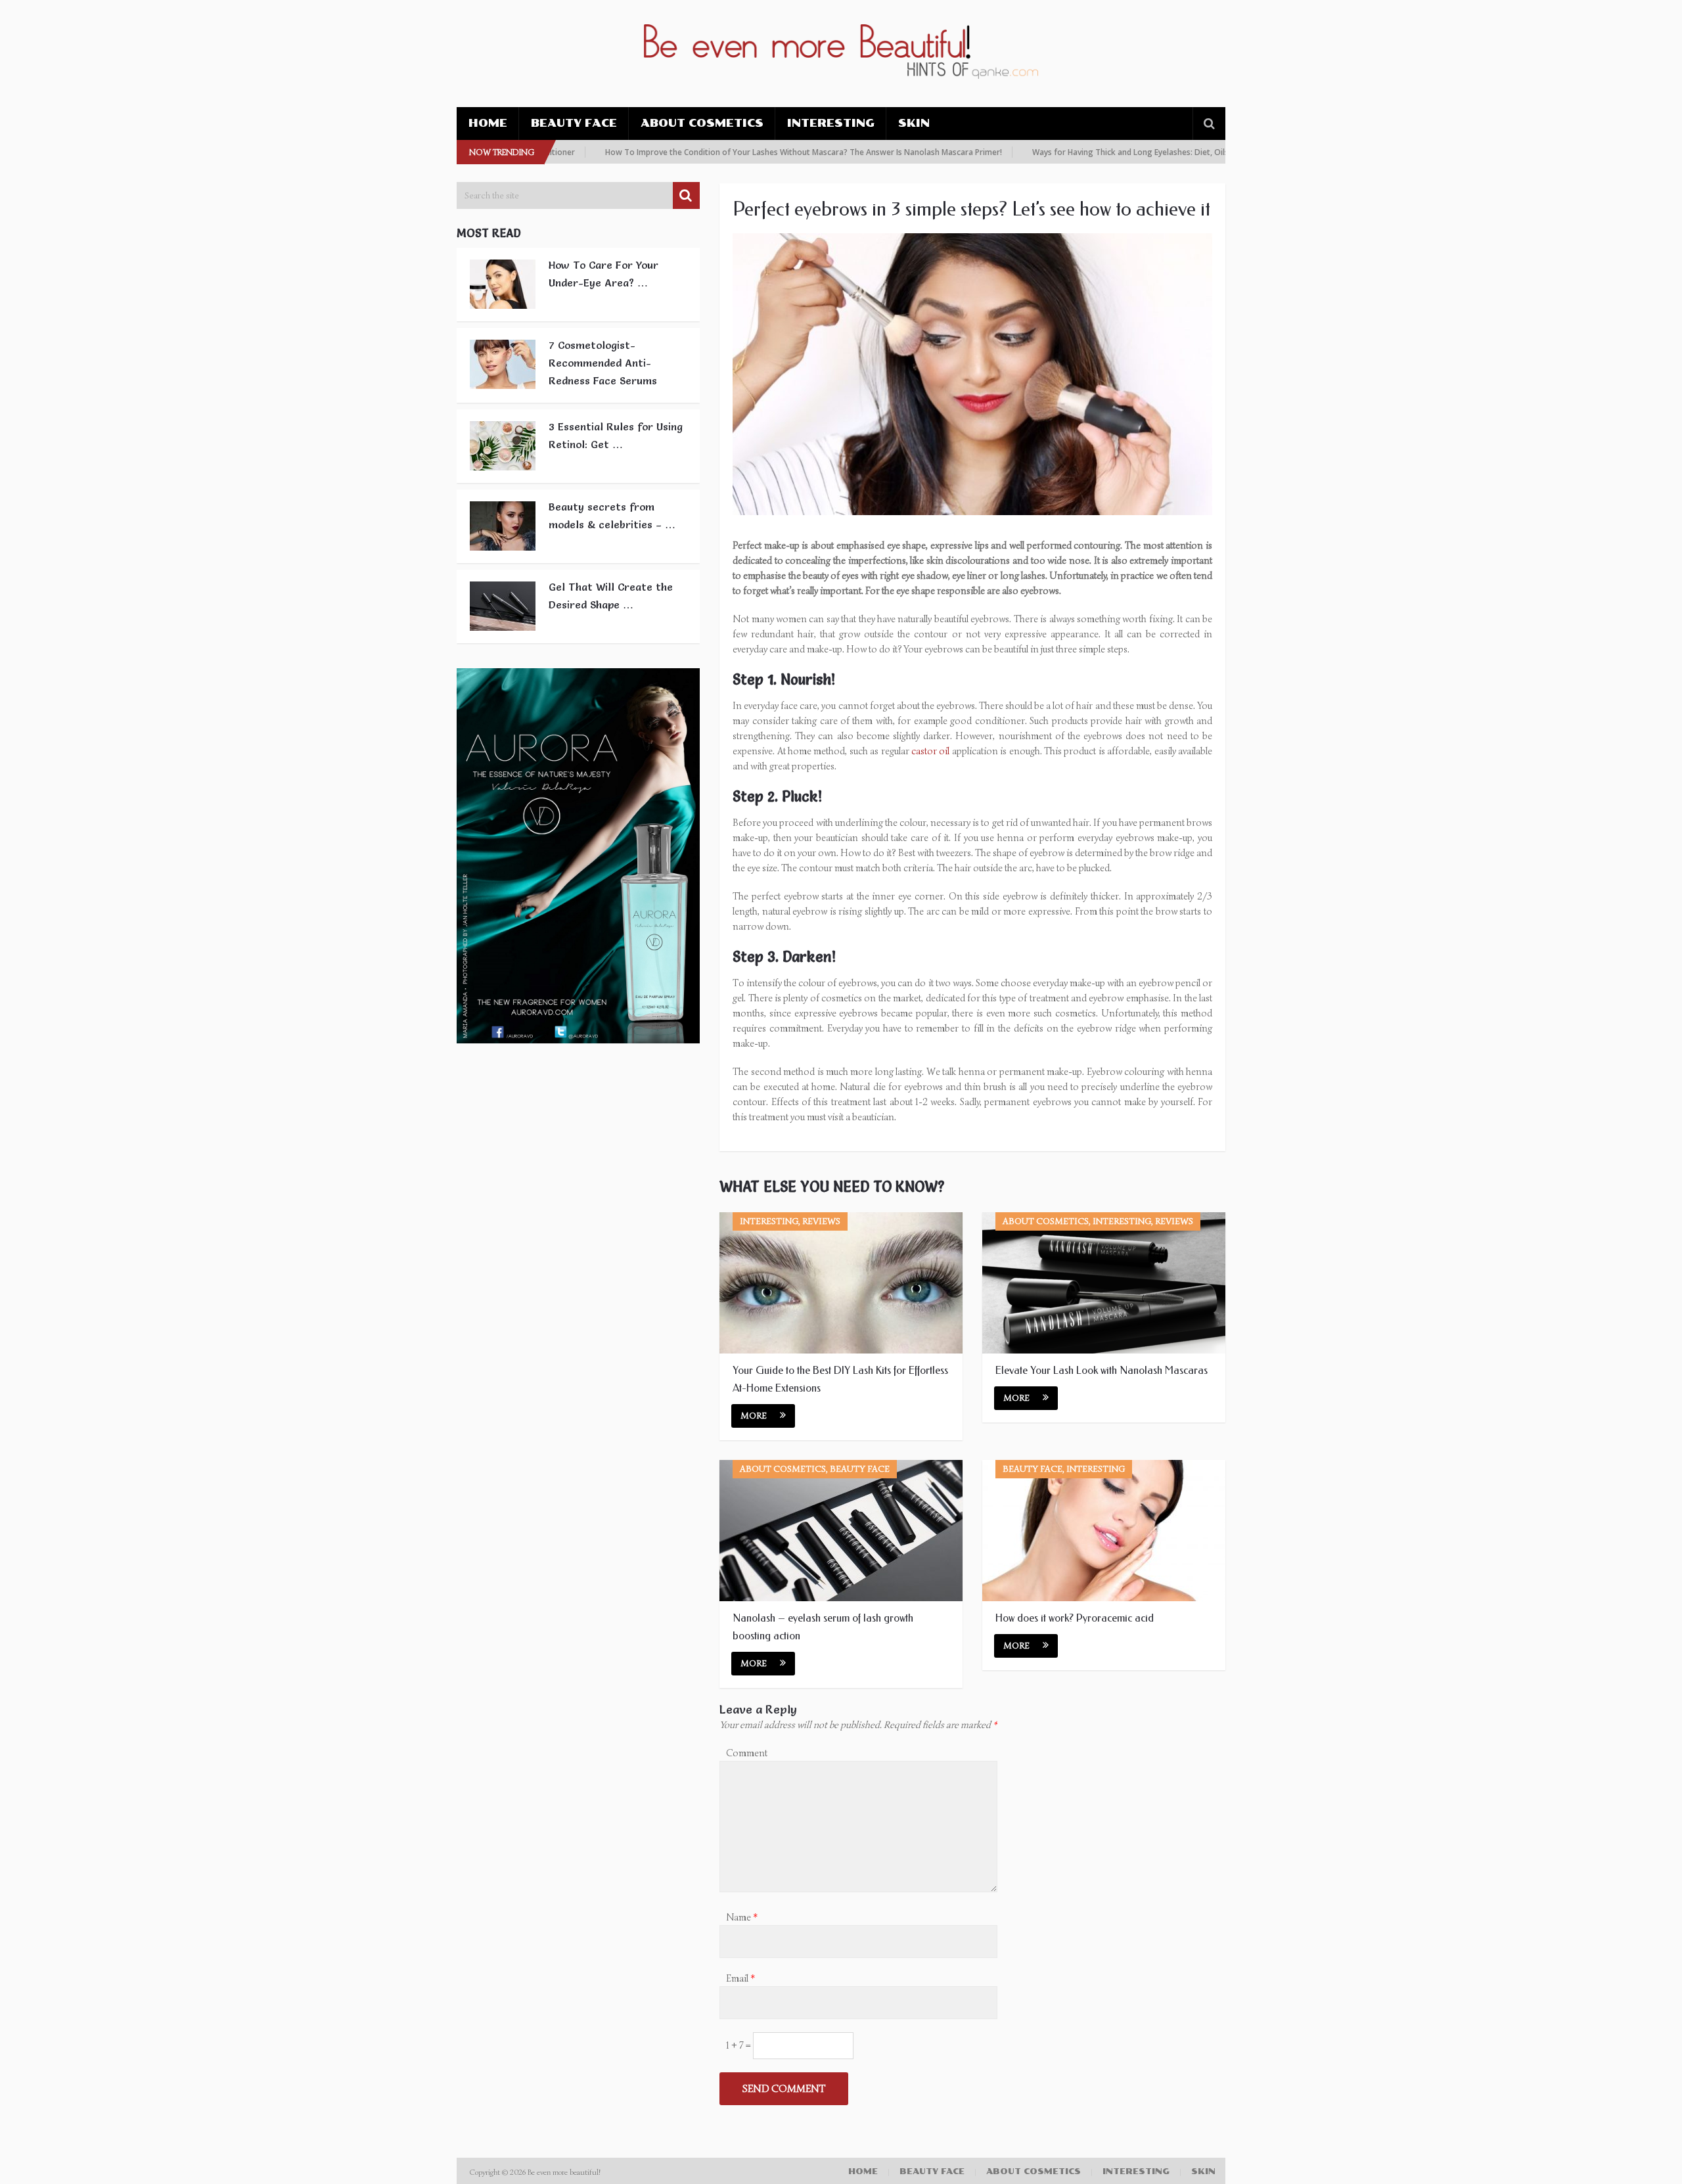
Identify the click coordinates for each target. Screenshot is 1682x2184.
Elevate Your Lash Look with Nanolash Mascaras (1102, 1370)
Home (488, 123)
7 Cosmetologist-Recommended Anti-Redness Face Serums (603, 363)
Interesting (831, 123)
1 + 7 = (739, 2045)
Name (742, 1917)
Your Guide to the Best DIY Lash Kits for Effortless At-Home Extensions (840, 1379)
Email (740, 1978)
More (754, 1416)
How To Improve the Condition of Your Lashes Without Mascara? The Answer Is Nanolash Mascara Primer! (746, 152)
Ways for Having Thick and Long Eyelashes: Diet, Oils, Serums (1089, 152)
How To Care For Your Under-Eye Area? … (603, 274)
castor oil (930, 751)
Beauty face (574, 123)
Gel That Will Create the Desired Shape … (611, 596)
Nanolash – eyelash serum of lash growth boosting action (823, 1627)
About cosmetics (702, 123)
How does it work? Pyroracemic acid (1075, 1618)
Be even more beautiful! (565, 2172)
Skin (914, 123)
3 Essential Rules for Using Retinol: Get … (616, 435)
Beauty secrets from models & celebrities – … (612, 515)
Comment (747, 1753)
